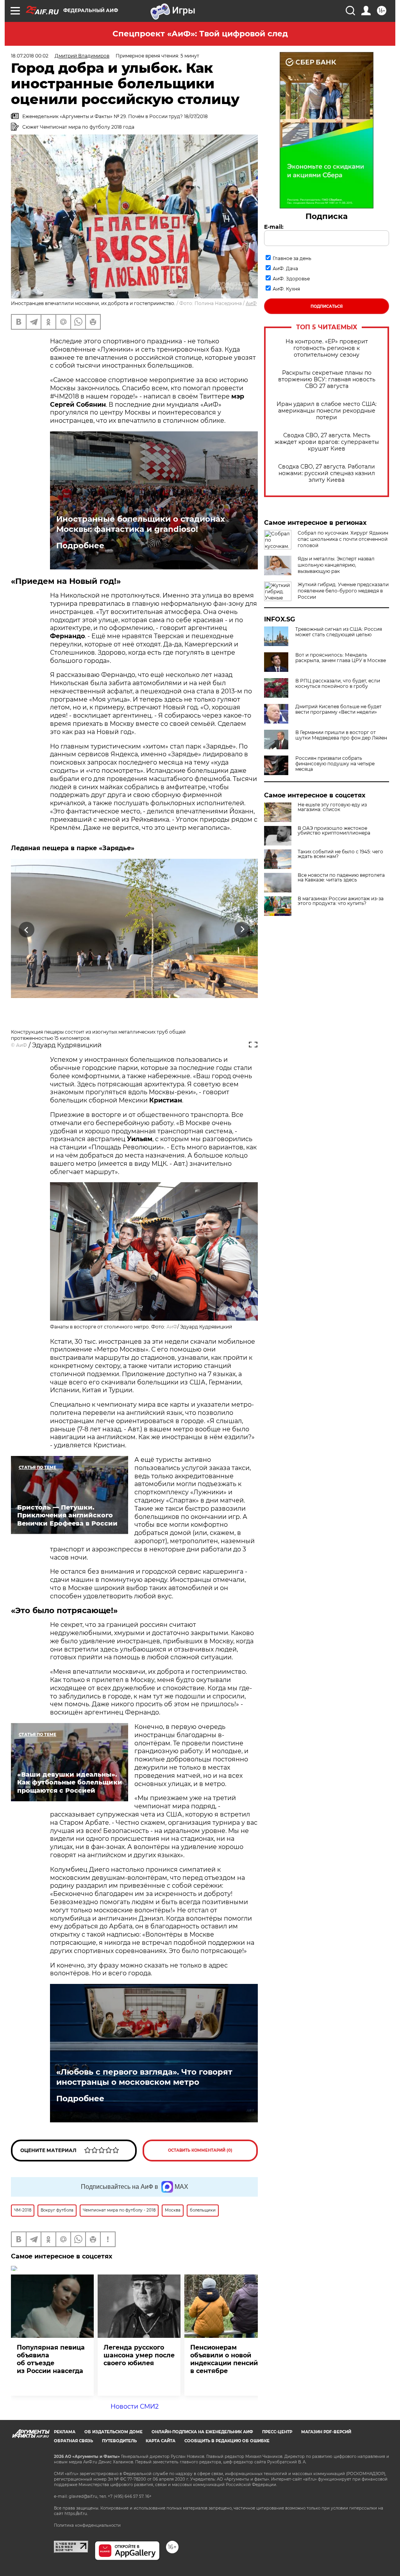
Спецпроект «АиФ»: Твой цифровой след (200, 34)
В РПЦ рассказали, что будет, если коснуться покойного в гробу (338, 684)
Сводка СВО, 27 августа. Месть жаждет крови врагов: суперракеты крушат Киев (327, 442)
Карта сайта (161, 2441)
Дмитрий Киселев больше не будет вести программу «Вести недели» (338, 709)
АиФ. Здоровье (291, 279)
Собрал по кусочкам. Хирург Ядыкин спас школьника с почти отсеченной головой (343, 539)
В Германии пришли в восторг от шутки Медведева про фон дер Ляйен (341, 735)
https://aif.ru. (76, 2514)
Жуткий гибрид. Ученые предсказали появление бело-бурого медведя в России (343, 591)
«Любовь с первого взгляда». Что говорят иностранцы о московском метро (144, 2077)
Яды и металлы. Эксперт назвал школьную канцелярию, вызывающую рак (336, 565)
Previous (27, 929)
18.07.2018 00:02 (30, 56)
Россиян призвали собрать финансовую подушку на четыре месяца (335, 764)
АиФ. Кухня (286, 289)
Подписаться (327, 306)
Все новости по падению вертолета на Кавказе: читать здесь (341, 878)
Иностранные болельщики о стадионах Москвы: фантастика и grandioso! (141, 524)
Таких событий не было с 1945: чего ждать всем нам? (340, 854)
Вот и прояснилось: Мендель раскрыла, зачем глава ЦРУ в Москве (341, 658)
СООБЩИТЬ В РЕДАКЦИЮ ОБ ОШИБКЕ (227, 2441)
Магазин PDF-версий (326, 2432)
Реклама (65, 2432)
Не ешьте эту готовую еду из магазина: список (332, 807)
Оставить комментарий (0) (200, 2150)
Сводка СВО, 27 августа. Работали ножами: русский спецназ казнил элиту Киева (327, 473)
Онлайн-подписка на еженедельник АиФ (202, 2432)
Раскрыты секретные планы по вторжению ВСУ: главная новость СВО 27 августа (327, 380)
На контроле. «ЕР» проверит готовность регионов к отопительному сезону (327, 348)
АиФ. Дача (285, 268)
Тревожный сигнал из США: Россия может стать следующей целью (339, 632)
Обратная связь (73, 2441)
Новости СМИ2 (135, 2406)
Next (242, 929)
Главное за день (292, 258)
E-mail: (274, 227)
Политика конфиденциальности (87, 2525)
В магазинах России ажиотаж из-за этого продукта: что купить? (341, 901)
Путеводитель (119, 2441)
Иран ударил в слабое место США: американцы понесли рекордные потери (327, 411)
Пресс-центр (277, 2432)
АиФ (251, 303)
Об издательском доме (113, 2432)
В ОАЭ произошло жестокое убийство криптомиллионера (334, 831)
